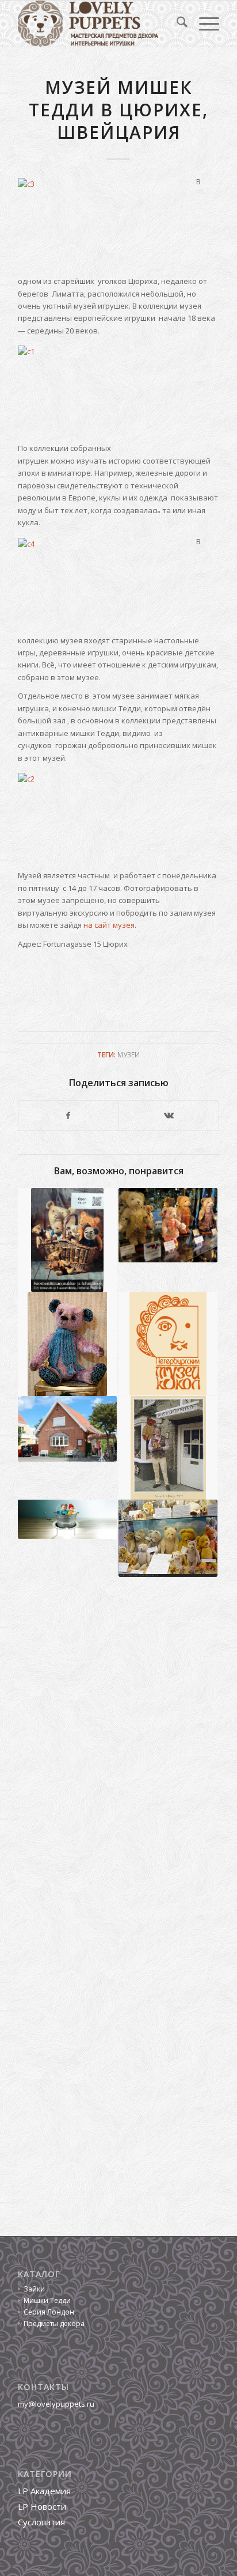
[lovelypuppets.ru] (98, 24)
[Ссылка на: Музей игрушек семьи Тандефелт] (67, 1240)
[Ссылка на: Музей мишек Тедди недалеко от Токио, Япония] (168, 1225)
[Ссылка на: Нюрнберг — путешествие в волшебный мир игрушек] (67, 1519)
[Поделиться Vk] (169, 1116)
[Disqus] (118, 1750)
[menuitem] (176, 24)
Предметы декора (54, 2323)
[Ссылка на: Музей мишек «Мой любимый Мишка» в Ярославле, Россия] (67, 1344)
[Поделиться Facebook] (68, 1116)
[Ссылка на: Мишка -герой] (168, 1344)
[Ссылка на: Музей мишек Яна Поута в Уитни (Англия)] (168, 1448)
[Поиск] (176, 24)
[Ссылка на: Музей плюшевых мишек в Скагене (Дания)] (67, 1429)
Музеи (129, 1054)
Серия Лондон (49, 2312)
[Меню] (203, 24)
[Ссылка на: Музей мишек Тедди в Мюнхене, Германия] (168, 1538)
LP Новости (42, 2506)
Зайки (34, 2289)
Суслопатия (41, 2522)
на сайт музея (109, 925)
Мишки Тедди (47, 2300)
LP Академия (44, 2491)
